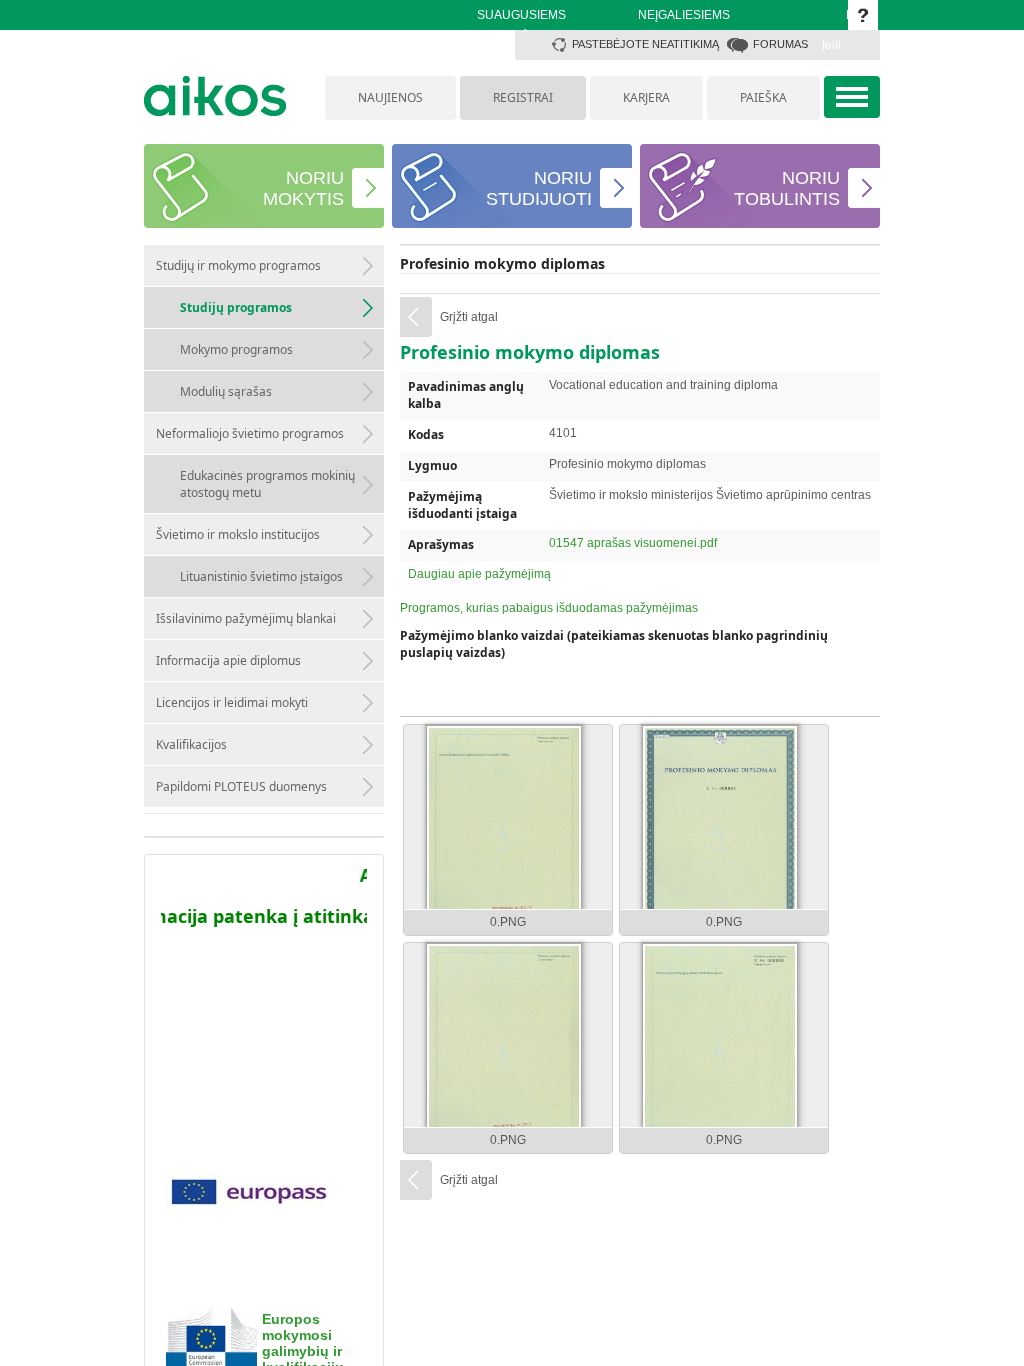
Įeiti (831, 45)
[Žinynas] (863, 15)
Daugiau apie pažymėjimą (479, 574)
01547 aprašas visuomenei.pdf (633, 543)
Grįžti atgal (469, 317)
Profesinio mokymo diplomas (502, 263)
